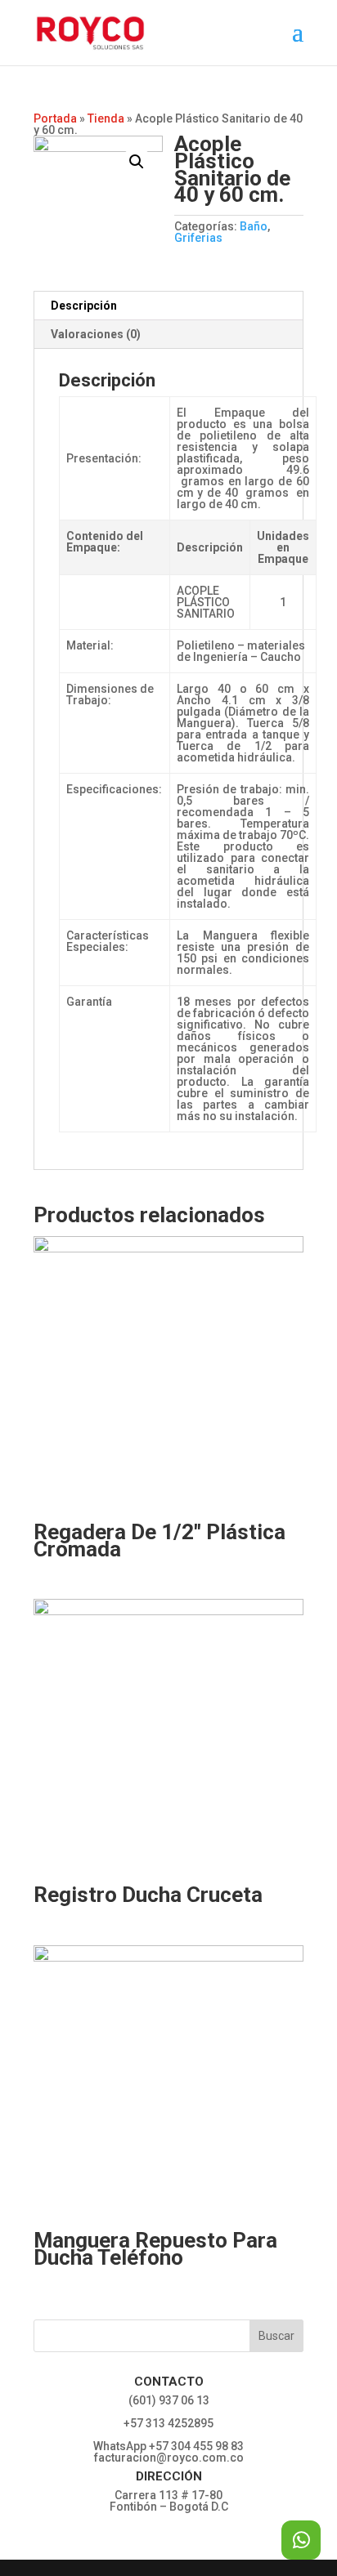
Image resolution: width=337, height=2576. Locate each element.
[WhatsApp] (301, 2540)
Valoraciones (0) (96, 334)
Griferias (198, 238)
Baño (254, 226)
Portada (55, 118)
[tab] (168, 306)
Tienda (106, 118)
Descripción (84, 306)
